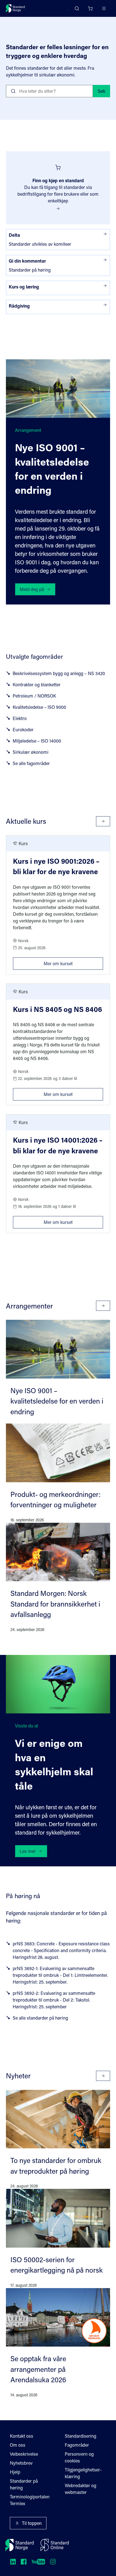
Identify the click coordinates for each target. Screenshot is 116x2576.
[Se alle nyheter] (103, 2076)
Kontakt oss (22, 2436)
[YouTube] (38, 2562)
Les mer (28, 1851)
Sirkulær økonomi (31, 752)
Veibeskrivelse (24, 2454)
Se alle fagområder (31, 763)
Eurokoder (23, 729)
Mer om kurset (73, 962)
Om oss (18, 2445)
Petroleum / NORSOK (34, 696)
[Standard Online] (55, 2545)
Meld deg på (32, 589)
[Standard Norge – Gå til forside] (15, 8)
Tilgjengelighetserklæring (83, 2473)
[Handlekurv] (90, 8)
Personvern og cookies (79, 2457)
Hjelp (15, 2472)
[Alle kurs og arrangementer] (103, 821)
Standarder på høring (24, 2484)
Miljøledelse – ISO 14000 (37, 741)
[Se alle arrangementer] (103, 1306)
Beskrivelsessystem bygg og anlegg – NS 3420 (59, 673)
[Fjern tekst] (86, 91)
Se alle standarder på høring (40, 2018)
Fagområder (77, 2445)
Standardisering (81, 2436)
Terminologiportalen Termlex (30, 2500)
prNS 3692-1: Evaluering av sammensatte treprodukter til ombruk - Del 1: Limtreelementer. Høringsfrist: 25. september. (60, 1975)
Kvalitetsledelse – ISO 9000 (39, 707)
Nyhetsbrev (21, 2463)
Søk (101, 91)
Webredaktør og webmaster (81, 2489)
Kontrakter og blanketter (37, 684)
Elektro (20, 718)
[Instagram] (53, 2562)
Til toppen (32, 2523)
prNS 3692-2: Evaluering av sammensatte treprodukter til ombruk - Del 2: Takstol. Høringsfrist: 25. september (54, 2000)
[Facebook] (24, 2562)
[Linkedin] (13, 2562)
